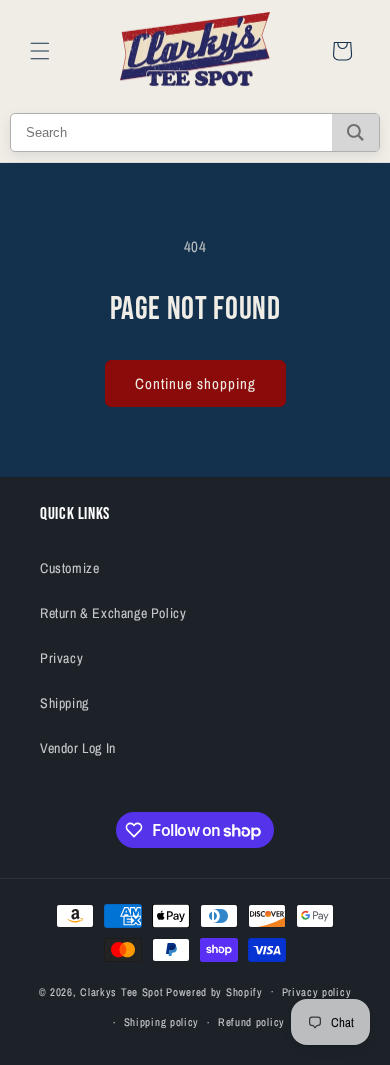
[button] (40, 51)
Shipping (64, 703)
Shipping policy (162, 1022)
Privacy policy (317, 992)
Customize (69, 568)
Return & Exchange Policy (113, 613)
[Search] (355, 132)
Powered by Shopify (214, 991)
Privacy (61, 658)
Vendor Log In (78, 748)
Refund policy (251, 1022)
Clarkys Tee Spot (121, 991)
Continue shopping (195, 383)
